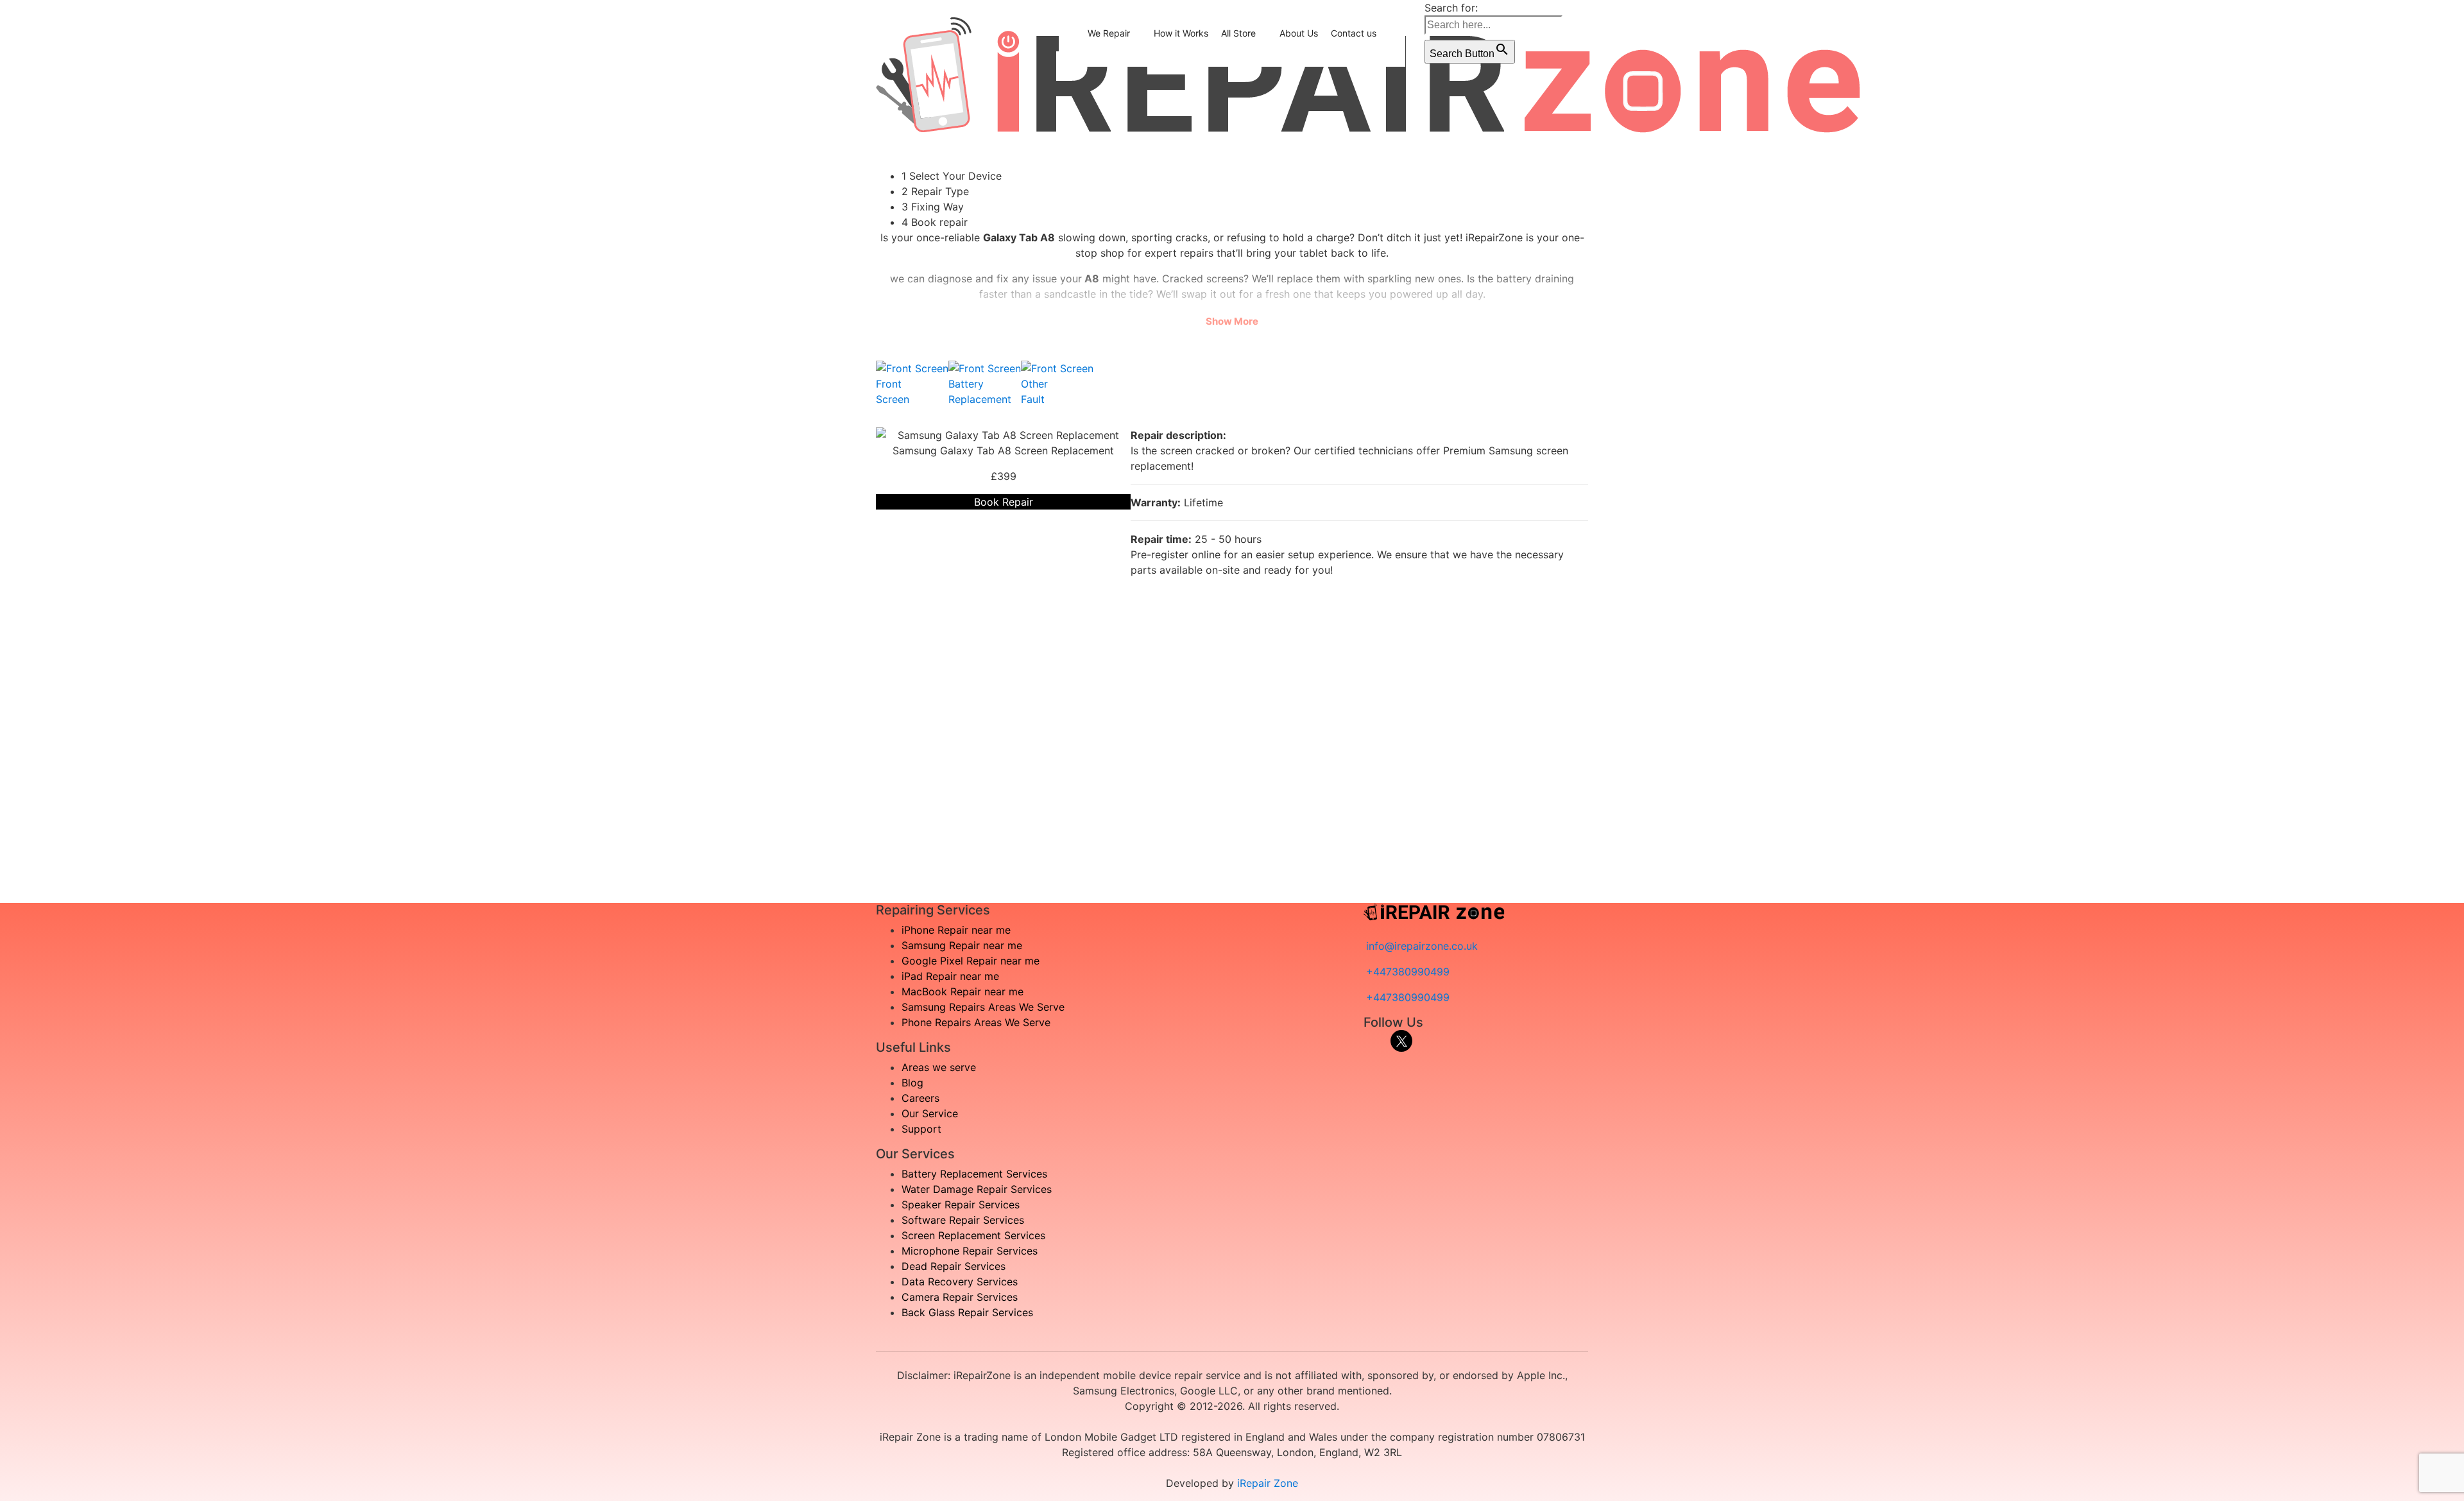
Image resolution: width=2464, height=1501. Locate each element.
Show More (1232, 321)
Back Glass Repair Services (967, 1312)
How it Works (1181, 33)
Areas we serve (939, 1067)
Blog (912, 1083)
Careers (920, 1098)
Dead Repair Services (954, 1266)
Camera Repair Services (960, 1297)
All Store (1238, 33)
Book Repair (1004, 502)
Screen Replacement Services (973, 1235)
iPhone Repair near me (956, 930)
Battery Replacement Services (974, 1174)
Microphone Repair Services (970, 1251)
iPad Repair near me (950, 976)
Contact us (1354, 33)
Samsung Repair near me (962, 945)
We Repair (1109, 33)
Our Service (930, 1113)
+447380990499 (1408, 972)
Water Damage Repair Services (977, 1189)
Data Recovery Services (960, 1282)
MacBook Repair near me (963, 991)
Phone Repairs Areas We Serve (976, 1022)
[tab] (912, 384)
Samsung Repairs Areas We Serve (983, 1007)
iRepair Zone (1268, 1483)
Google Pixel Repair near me (971, 961)
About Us (1299, 33)
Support (921, 1129)
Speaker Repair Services (961, 1205)
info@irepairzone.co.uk (1422, 946)
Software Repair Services (963, 1220)
